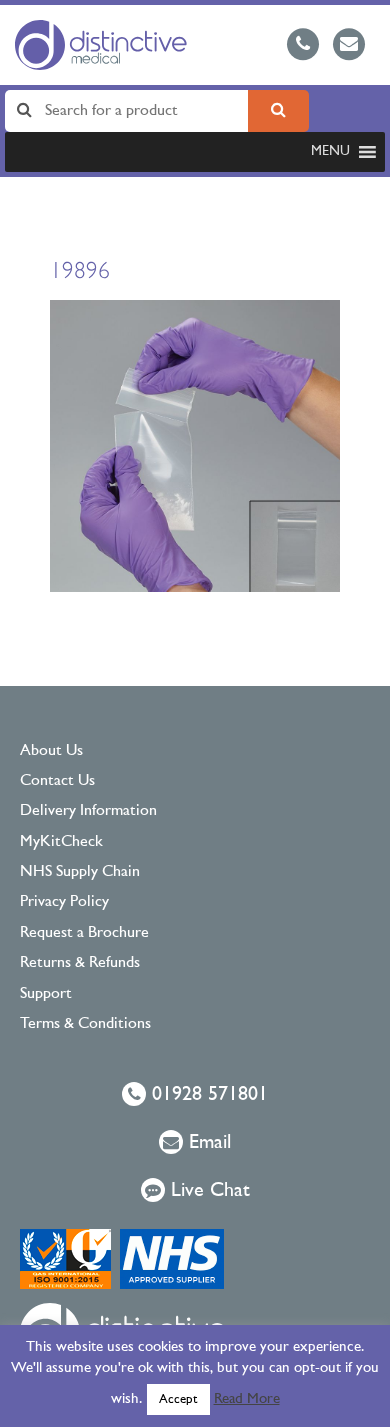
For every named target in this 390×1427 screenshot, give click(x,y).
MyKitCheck (61, 842)
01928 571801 (207, 1095)
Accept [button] (178, 1399)
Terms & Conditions (85, 1024)
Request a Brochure (84, 933)
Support (46, 994)
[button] (330, 152)
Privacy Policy (64, 902)
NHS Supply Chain (80, 872)
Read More (247, 1399)
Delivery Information (88, 811)
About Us (51, 751)
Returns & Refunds (80, 963)
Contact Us (57, 781)
